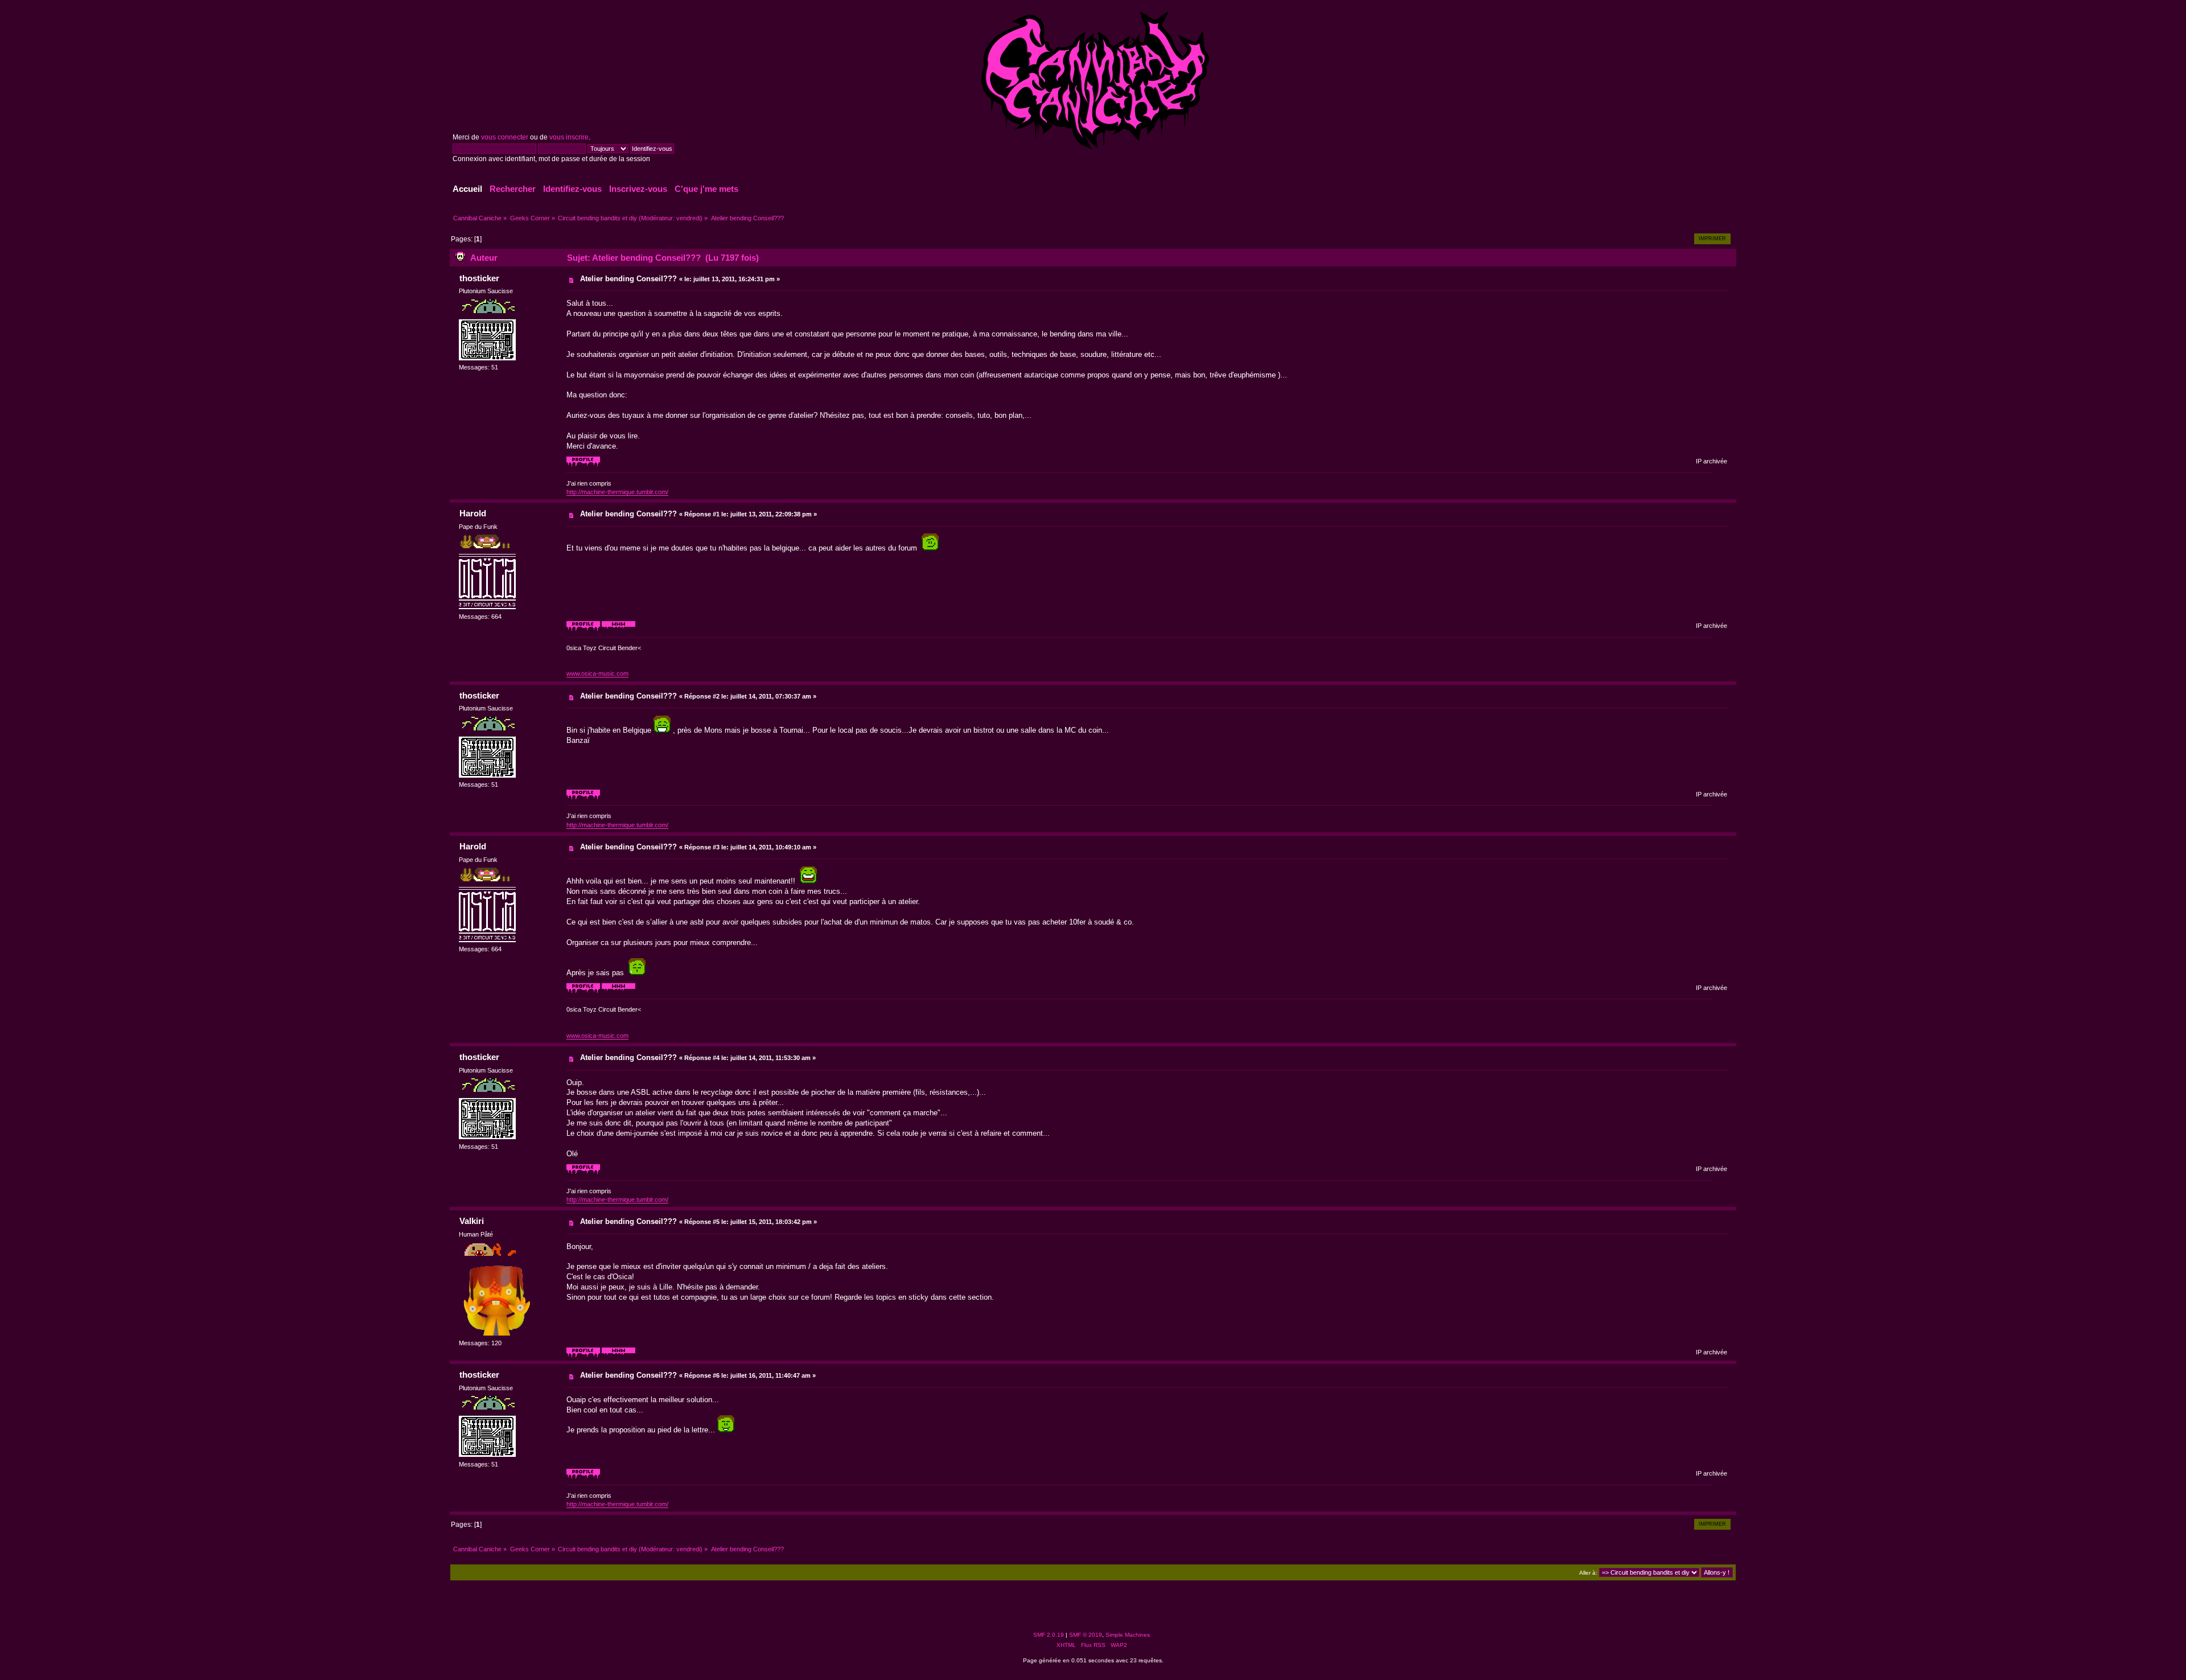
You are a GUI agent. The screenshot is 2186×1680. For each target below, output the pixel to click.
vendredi (688, 218)
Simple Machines (1128, 1635)
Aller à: (1588, 1573)
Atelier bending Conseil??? (628, 279)
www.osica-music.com (597, 673)
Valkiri (472, 1221)
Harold (473, 513)
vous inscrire (569, 137)
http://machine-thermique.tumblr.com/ (617, 492)
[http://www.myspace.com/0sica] (619, 629)
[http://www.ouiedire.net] (619, 1355)
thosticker (479, 278)
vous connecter (505, 137)
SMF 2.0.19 (1049, 1635)
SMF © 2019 (1086, 1635)
